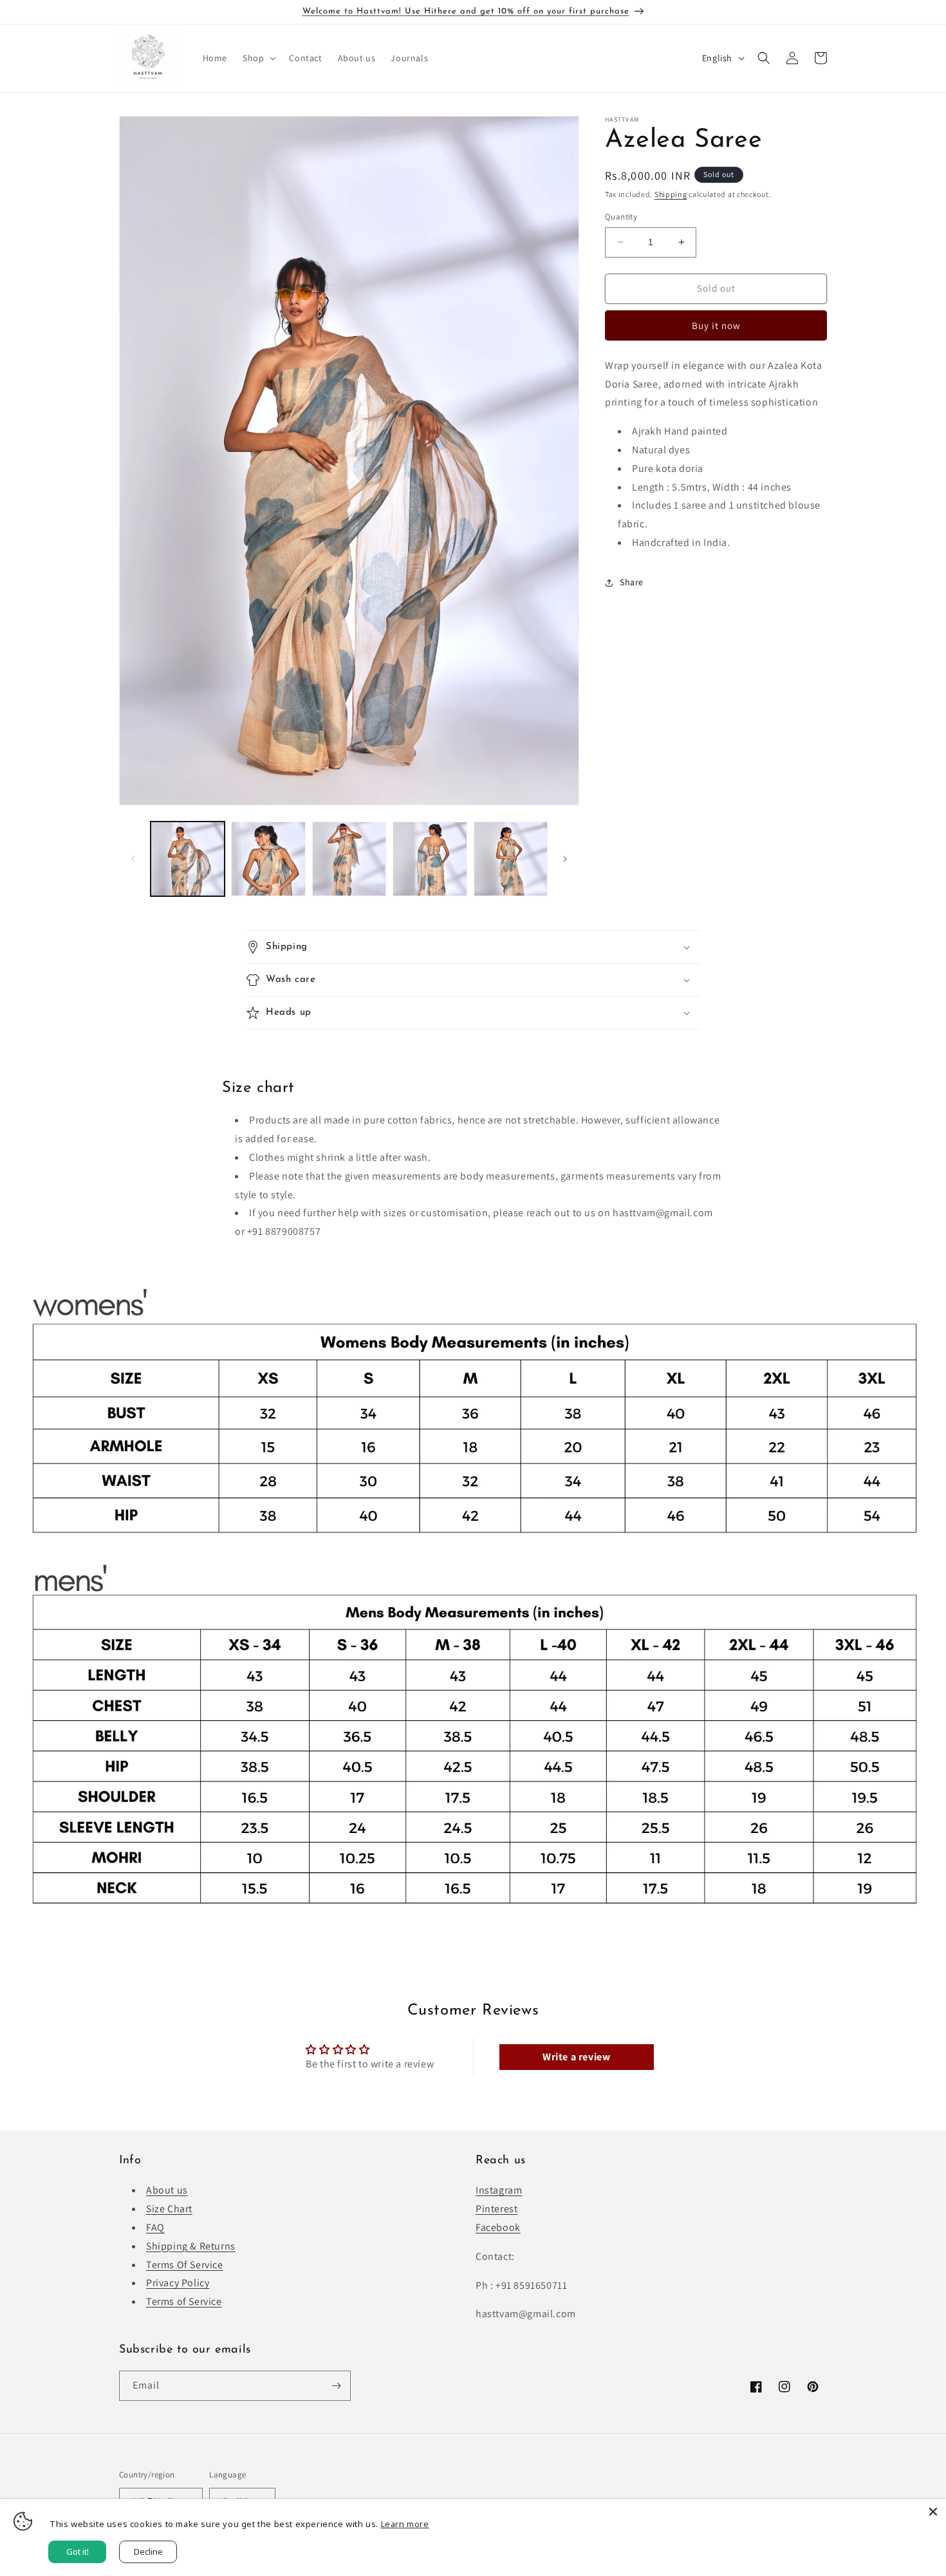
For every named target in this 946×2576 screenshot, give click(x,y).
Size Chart (169, 2209)
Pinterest (496, 2209)
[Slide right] (565, 859)
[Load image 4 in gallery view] (430, 859)
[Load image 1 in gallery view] (188, 859)
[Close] (933, 2512)
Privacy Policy (178, 2283)
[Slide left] (133, 859)
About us (167, 2190)
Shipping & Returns (191, 2245)
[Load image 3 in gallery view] (349, 859)
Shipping (671, 194)
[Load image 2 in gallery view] (268, 859)
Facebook (498, 2227)
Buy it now (716, 325)
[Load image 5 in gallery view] (511, 859)
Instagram (499, 2190)
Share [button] (632, 582)
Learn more (405, 2524)
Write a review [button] (576, 2056)
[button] (258, 58)
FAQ (155, 2227)
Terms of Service (184, 2301)
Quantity (621, 217)
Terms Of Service (185, 2264)
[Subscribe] (336, 2386)
